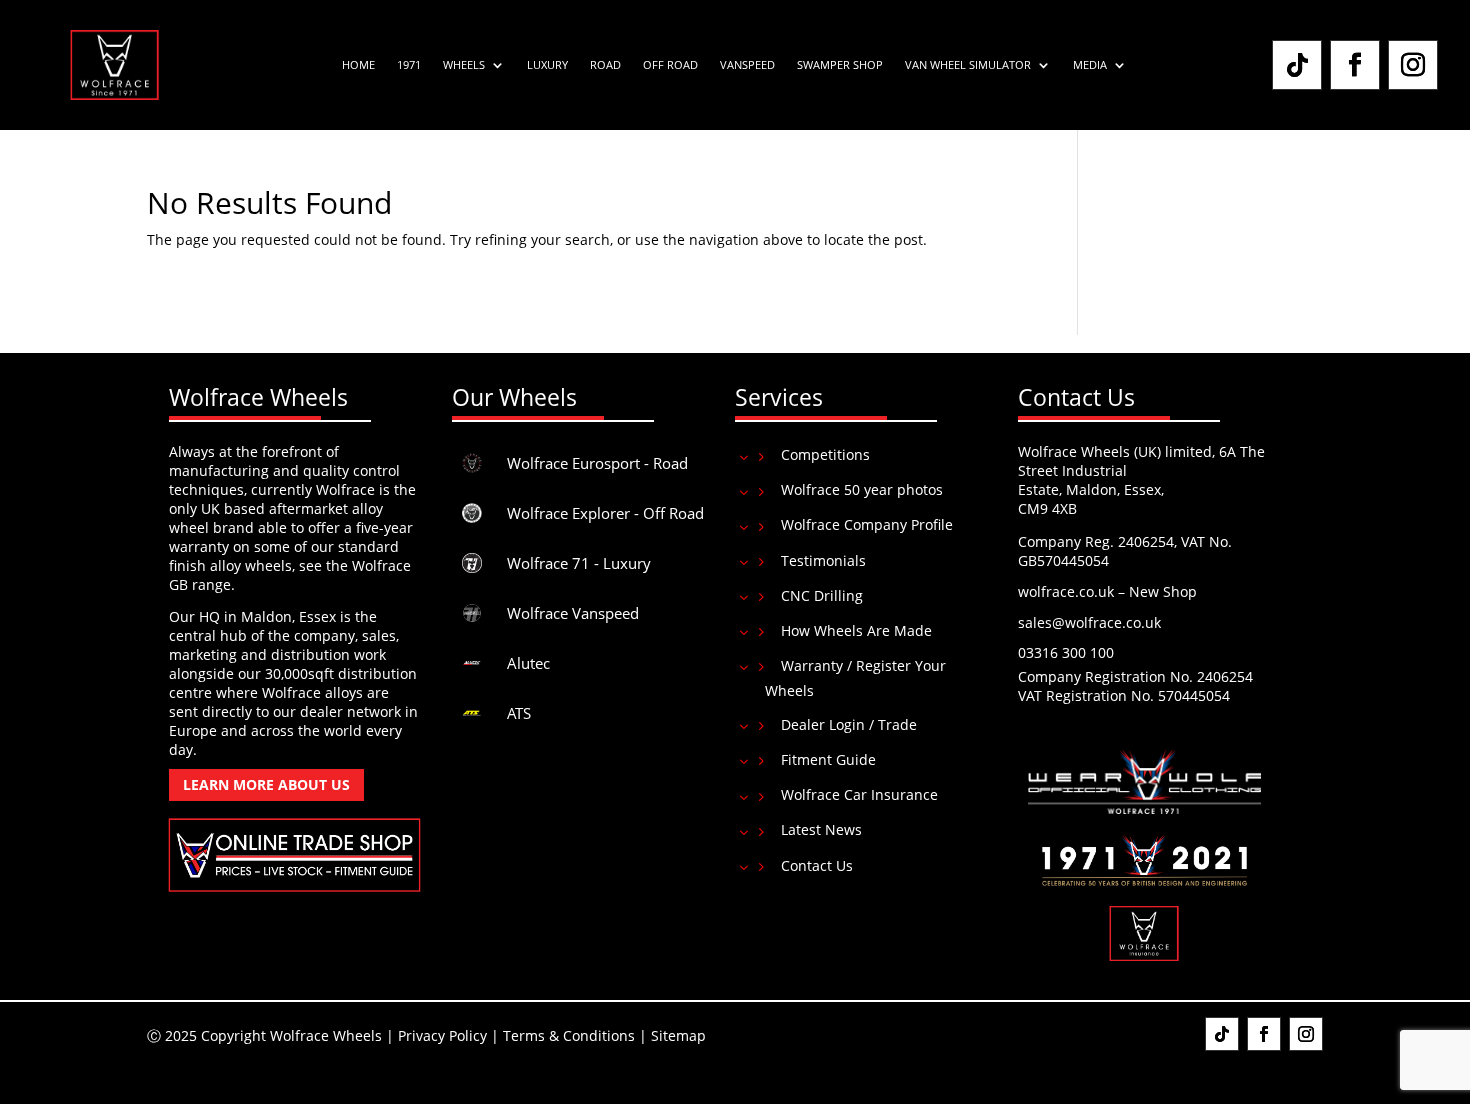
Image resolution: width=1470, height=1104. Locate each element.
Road (605, 65)
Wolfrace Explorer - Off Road (605, 513)
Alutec (528, 663)
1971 (409, 65)
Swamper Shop (840, 65)
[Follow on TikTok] (1297, 65)
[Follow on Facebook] (1355, 65)
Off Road (670, 65)
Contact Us (817, 865)
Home (358, 65)
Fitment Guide (828, 759)
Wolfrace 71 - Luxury (579, 563)
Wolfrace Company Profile (867, 524)
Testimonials (823, 560)
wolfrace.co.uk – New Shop (1107, 591)
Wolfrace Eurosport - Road (597, 463)
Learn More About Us (266, 784)
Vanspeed (747, 65)
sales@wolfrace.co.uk (1089, 622)
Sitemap (678, 1035)
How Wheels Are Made (856, 630)
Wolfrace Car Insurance (859, 794)
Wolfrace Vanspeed (573, 613)
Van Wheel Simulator (968, 65)
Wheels (464, 65)
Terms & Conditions (569, 1035)
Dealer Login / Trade (849, 724)
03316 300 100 (1066, 652)
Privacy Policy (442, 1035)
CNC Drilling (822, 595)
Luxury (547, 65)
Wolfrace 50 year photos (862, 489)
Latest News (821, 829)
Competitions (825, 454)
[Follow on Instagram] (1413, 65)
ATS (519, 713)
